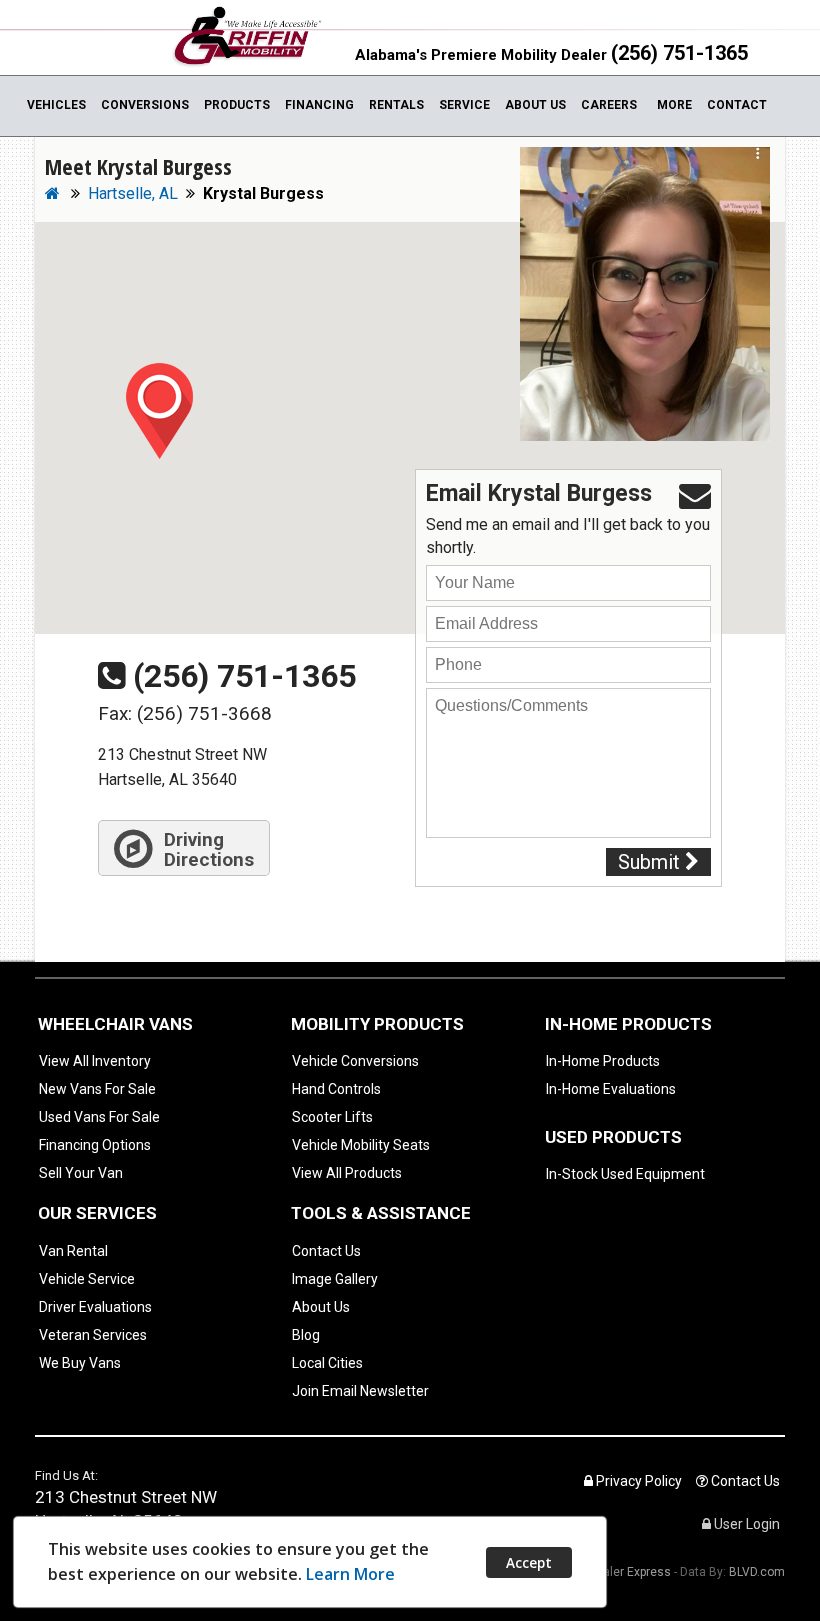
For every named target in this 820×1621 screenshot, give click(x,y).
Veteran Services (93, 1335)
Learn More (350, 1574)
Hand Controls (336, 1089)
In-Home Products (603, 1061)
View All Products (347, 1173)
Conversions (145, 105)
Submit (651, 862)
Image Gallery (335, 1279)
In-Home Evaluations (611, 1089)
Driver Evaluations (95, 1307)
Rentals (396, 105)
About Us (535, 105)
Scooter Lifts (332, 1117)
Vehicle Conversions (355, 1061)
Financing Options (95, 1145)
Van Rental (73, 1251)
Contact (737, 105)
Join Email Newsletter (360, 1391)
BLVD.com (757, 1572)
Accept (529, 1562)
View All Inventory (95, 1061)
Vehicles (56, 105)
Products (237, 105)
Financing (319, 105)
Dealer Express (629, 1572)
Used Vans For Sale (99, 1117)
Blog (306, 1335)
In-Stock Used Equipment (625, 1174)
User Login (745, 1524)
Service (464, 105)
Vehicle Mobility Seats (361, 1145)
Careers (609, 105)
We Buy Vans (80, 1363)
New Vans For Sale (97, 1089)
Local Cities (327, 1363)
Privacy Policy (637, 1481)
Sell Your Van (81, 1173)
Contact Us (326, 1251)
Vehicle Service (87, 1279)
